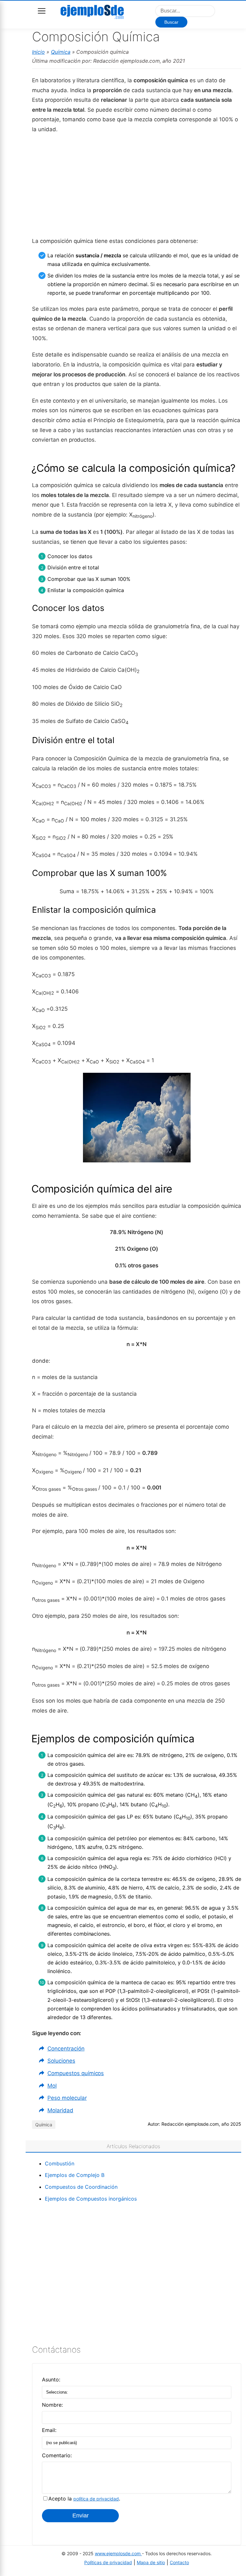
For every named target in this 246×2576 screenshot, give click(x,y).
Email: (49, 2430)
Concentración (66, 2049)
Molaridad (60, 2110)
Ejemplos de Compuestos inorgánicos (91, 2199)
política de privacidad (96, 2499)
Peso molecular (67, 2098)
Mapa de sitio (151, 2562)
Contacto (179, 2562)
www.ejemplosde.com (118, 2553)
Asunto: (51, 2379)
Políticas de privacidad (108, 2562)
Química (61, 52)
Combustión (60, 2163)
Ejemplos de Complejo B (75, 2175)
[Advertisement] (137, 185)
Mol (52, 2086)
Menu (42, 11)
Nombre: (52, 2405)
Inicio (38, 52)
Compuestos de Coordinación (81, 2187)
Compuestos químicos (76, 2073)
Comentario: (57, 2455)
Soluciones (61, 2061)
